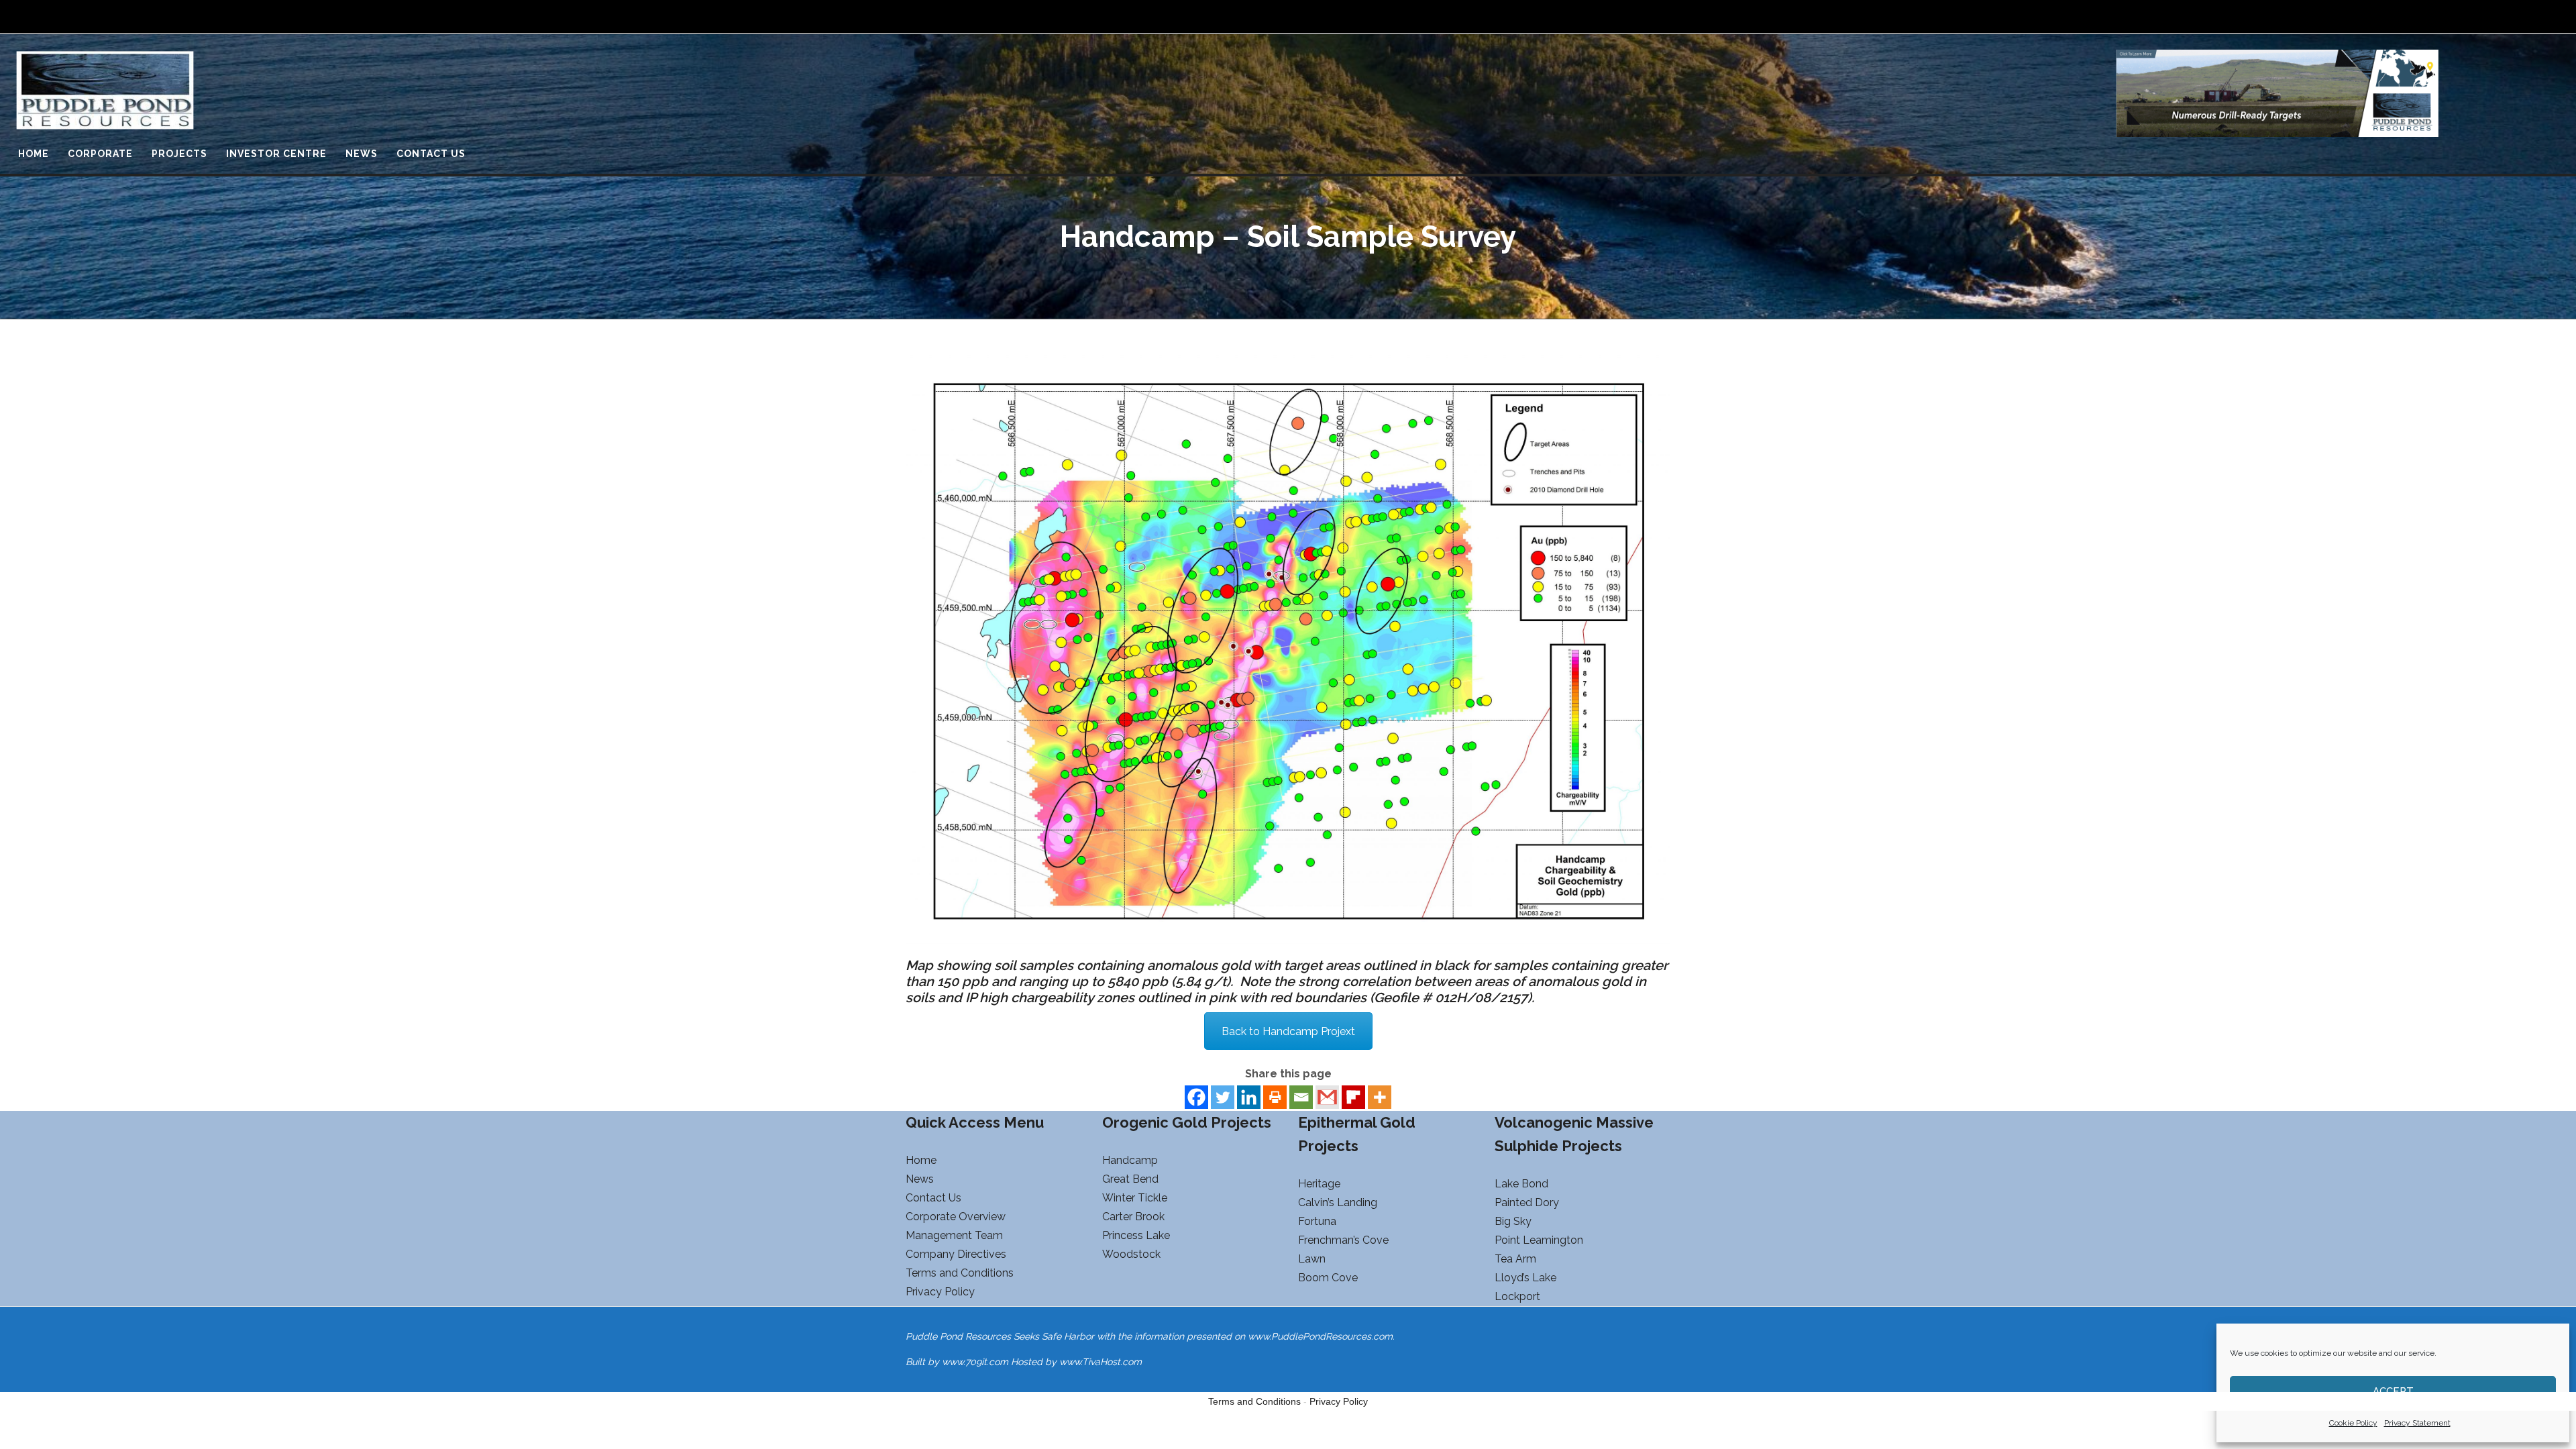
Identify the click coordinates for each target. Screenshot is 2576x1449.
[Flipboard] (1353, 1097)
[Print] (1275, 1097)
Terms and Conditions (1254, 1401)
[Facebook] (1196, 1097)
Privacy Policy (1339, 1401)
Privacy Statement (2417, 1423)
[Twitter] (1223, 1097)
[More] (1380, 1097)
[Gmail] (1327, 1097)
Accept (2393, 1391)
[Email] (1301, 1097)
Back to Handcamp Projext (1288, 1031)
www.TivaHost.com (1101, 1362)
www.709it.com (975, 1362)
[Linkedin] (1249, 1097)
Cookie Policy (2353, 1423)
